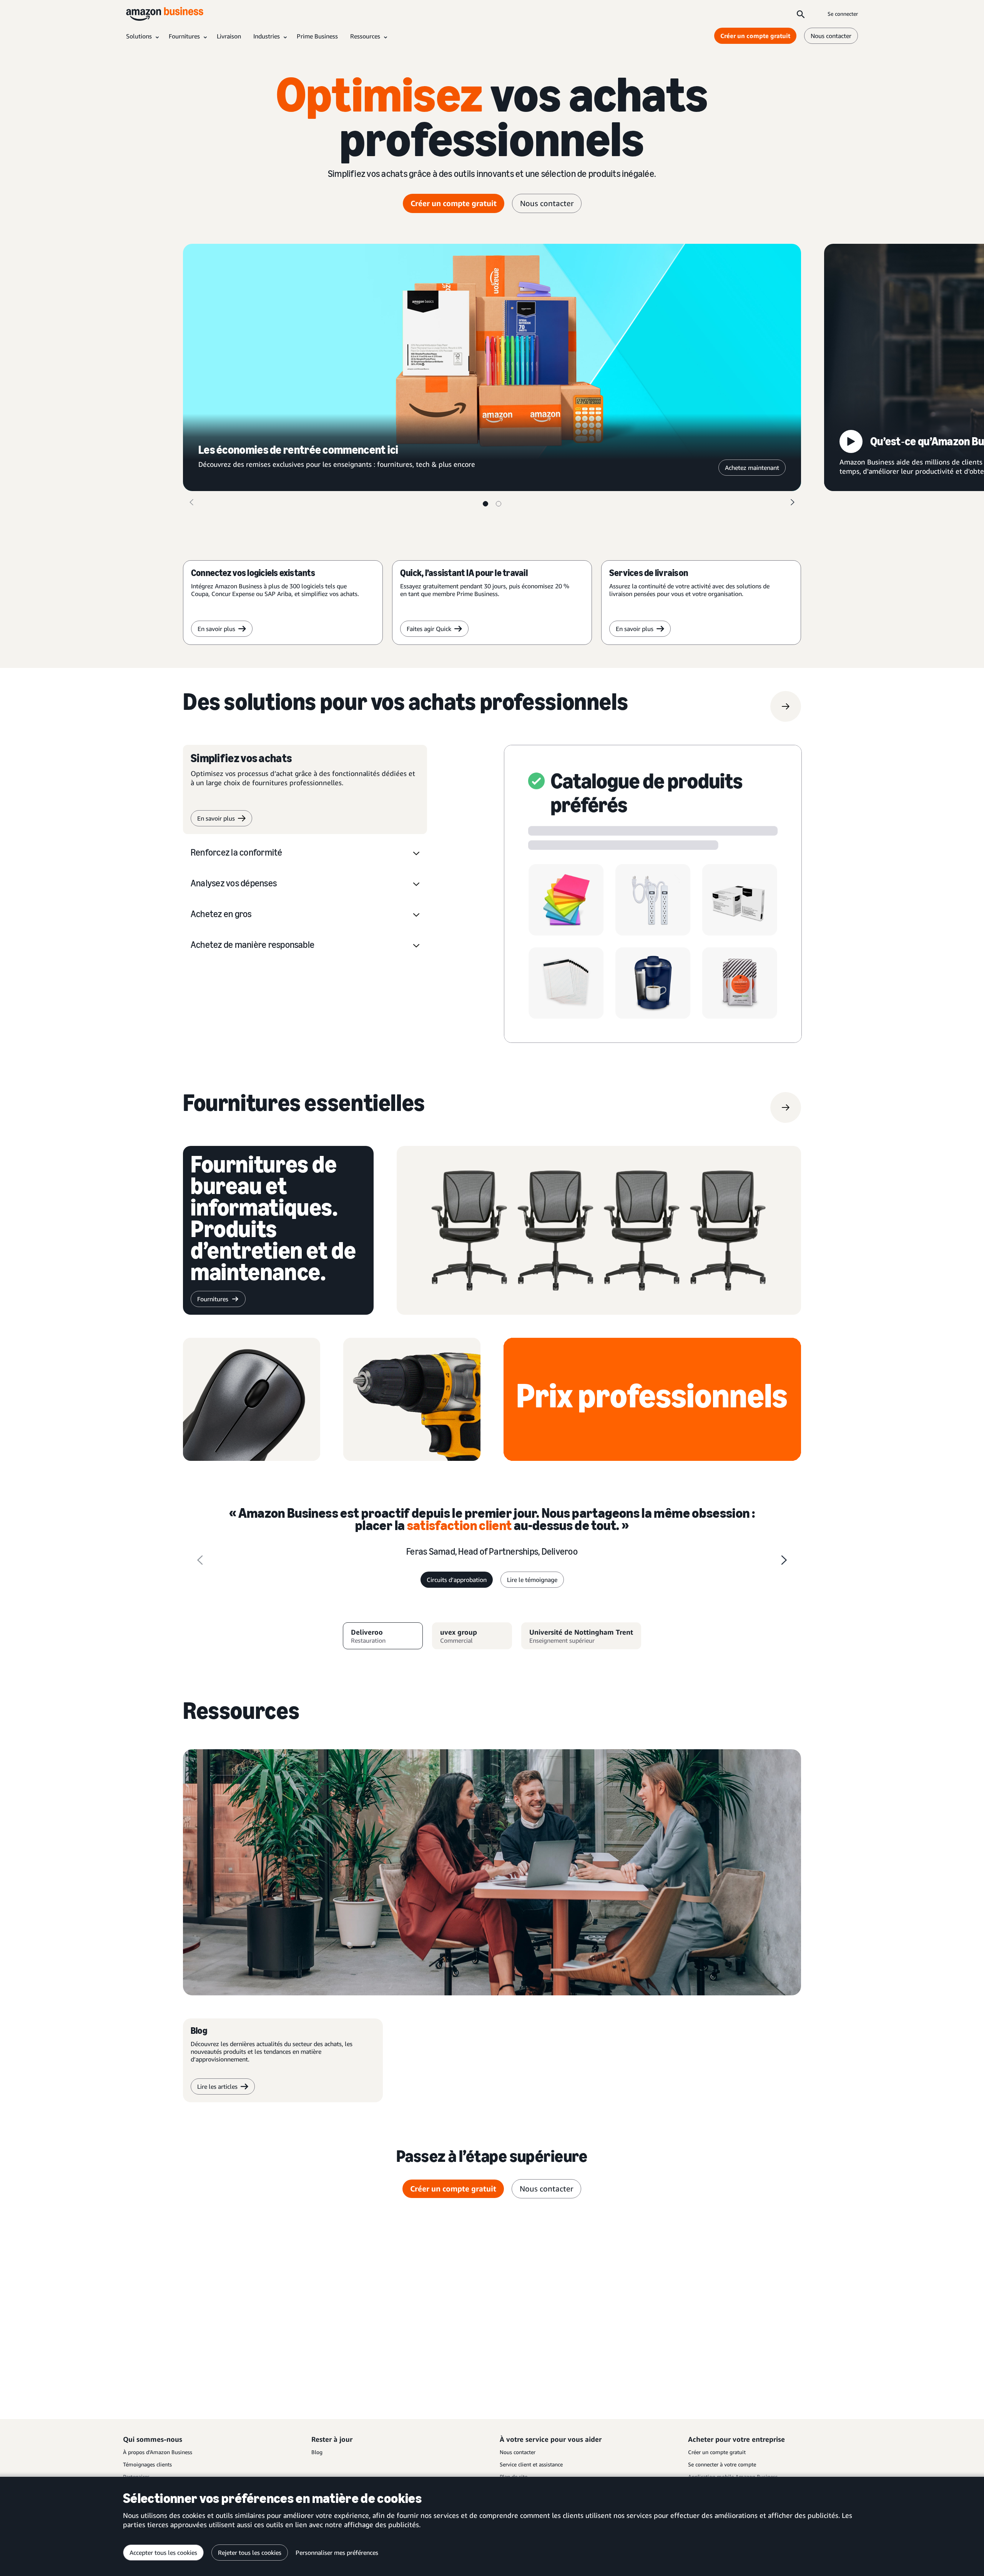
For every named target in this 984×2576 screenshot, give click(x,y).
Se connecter (843, 14)
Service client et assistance (531, 2464)
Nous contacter (831, 36)
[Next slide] (784, 1560)
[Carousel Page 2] (499, 504)
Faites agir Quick (429, 629)
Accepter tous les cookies (163, 2553)
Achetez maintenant (752, 468)
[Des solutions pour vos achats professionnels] (786, 706)
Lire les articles (217, 2086)
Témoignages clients (147, 2464)
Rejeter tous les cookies (250, 2553)
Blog (317, 2452)
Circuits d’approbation (457, 1580)
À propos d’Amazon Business (158, 2452)
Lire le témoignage (532, 1580)
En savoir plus (216, 629)
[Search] (801, 14)
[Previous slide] (200, 1560)
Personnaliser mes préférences (337, 2553)
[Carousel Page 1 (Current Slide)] (485, 504)
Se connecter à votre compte (722, 2464)
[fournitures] (786, 1107)
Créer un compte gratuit (755, 36)
